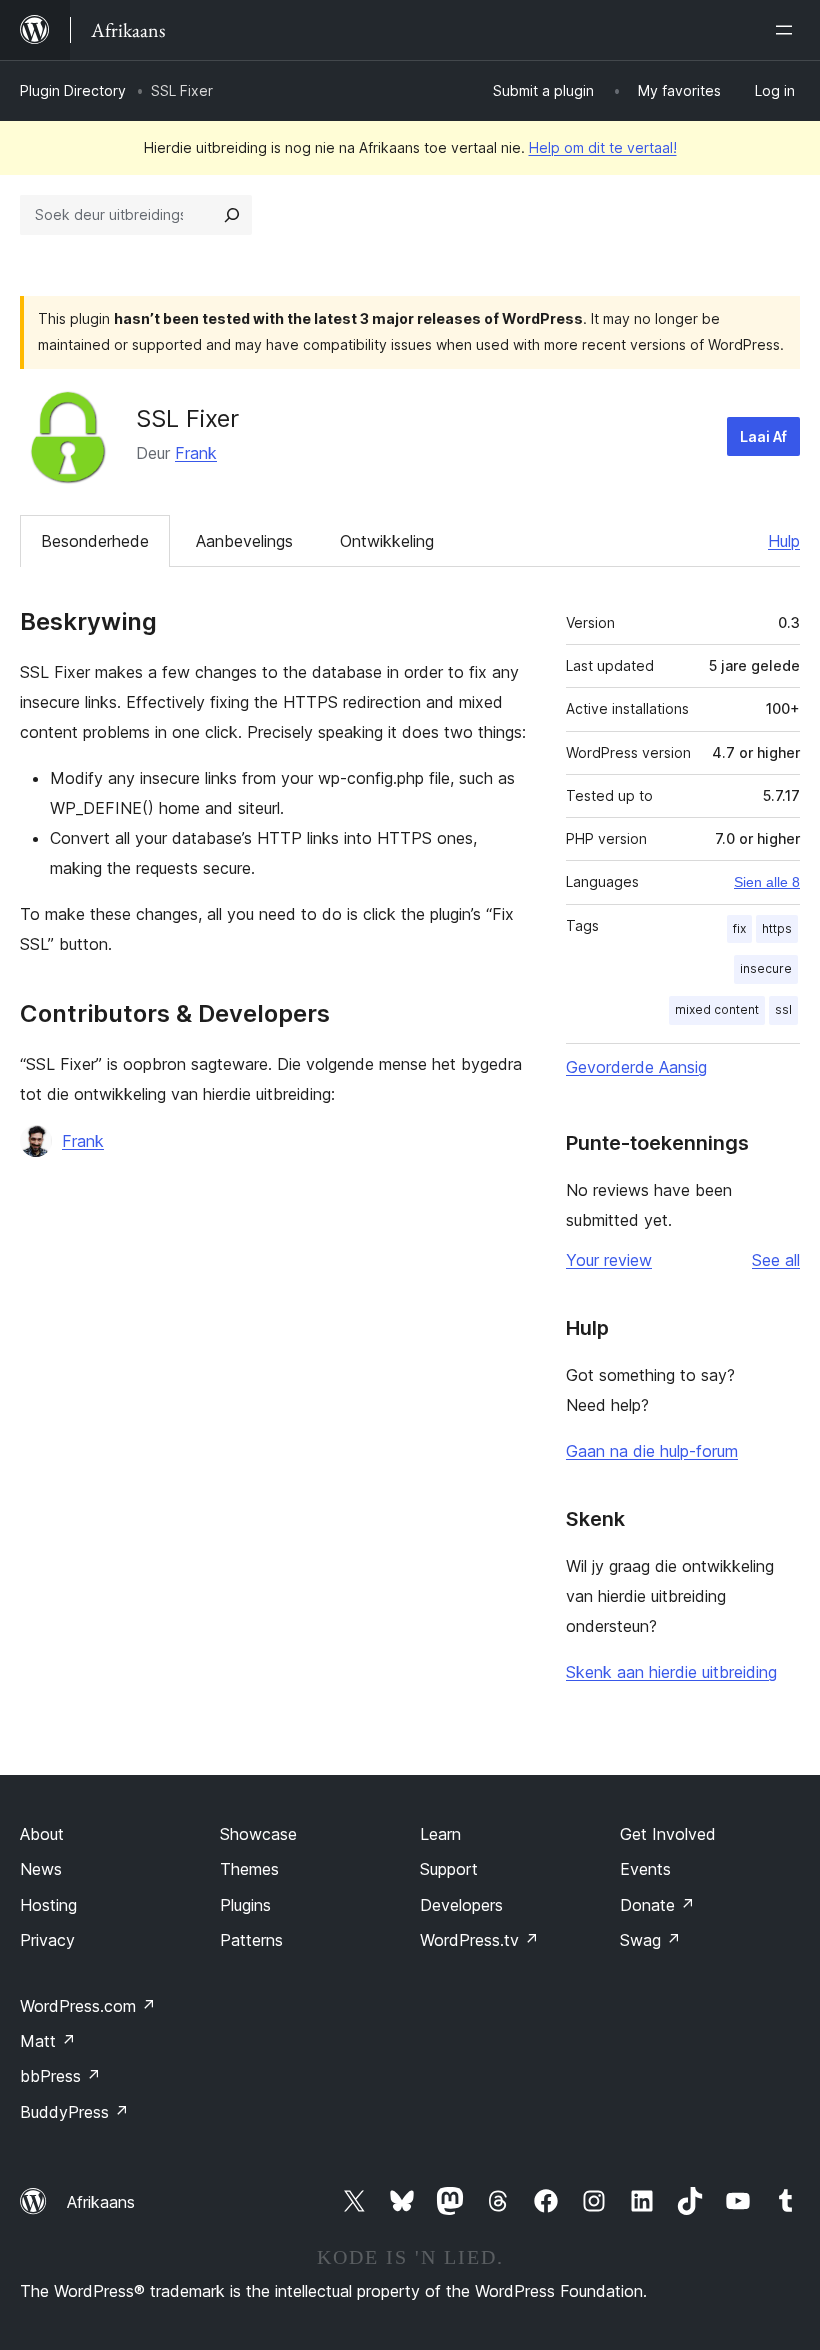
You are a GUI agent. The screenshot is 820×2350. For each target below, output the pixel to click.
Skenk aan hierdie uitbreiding (671, 1672)
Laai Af (763, 436)
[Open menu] (788, 30)
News (41, 1869)
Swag (650, 1940)
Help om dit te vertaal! (603, 147)
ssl (783, 1009)
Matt (48, 2041)
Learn (440, 1834)
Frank (196, 453)
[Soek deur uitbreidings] (232, 215)
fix (739, 928)
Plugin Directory (73, 90)
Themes (249, 1869)
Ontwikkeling (387, 541)
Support (449, 1869)
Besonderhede (95, 541)
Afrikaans (101, 2202)
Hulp (784, 541)
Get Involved (668, 1834)
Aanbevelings (244, 541)
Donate (657, 1905)
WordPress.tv (479, 1940)
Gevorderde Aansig (636, 1067)
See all (776, 1260)
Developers (461, 1905)
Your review (609, 1260)
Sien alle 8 (767, 882)
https (777, 928)
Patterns (251, 1940)
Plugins (245, 1905)
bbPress (60, 2076)
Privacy (47, 1940)
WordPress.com (88, 2006)
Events (645, 1869)
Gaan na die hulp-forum (652, 1451)
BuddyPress (74, 2112)
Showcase (258, 1834)
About (42, 1834)
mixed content (717, 1009)
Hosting (48, 1905)
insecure (766, 968)
